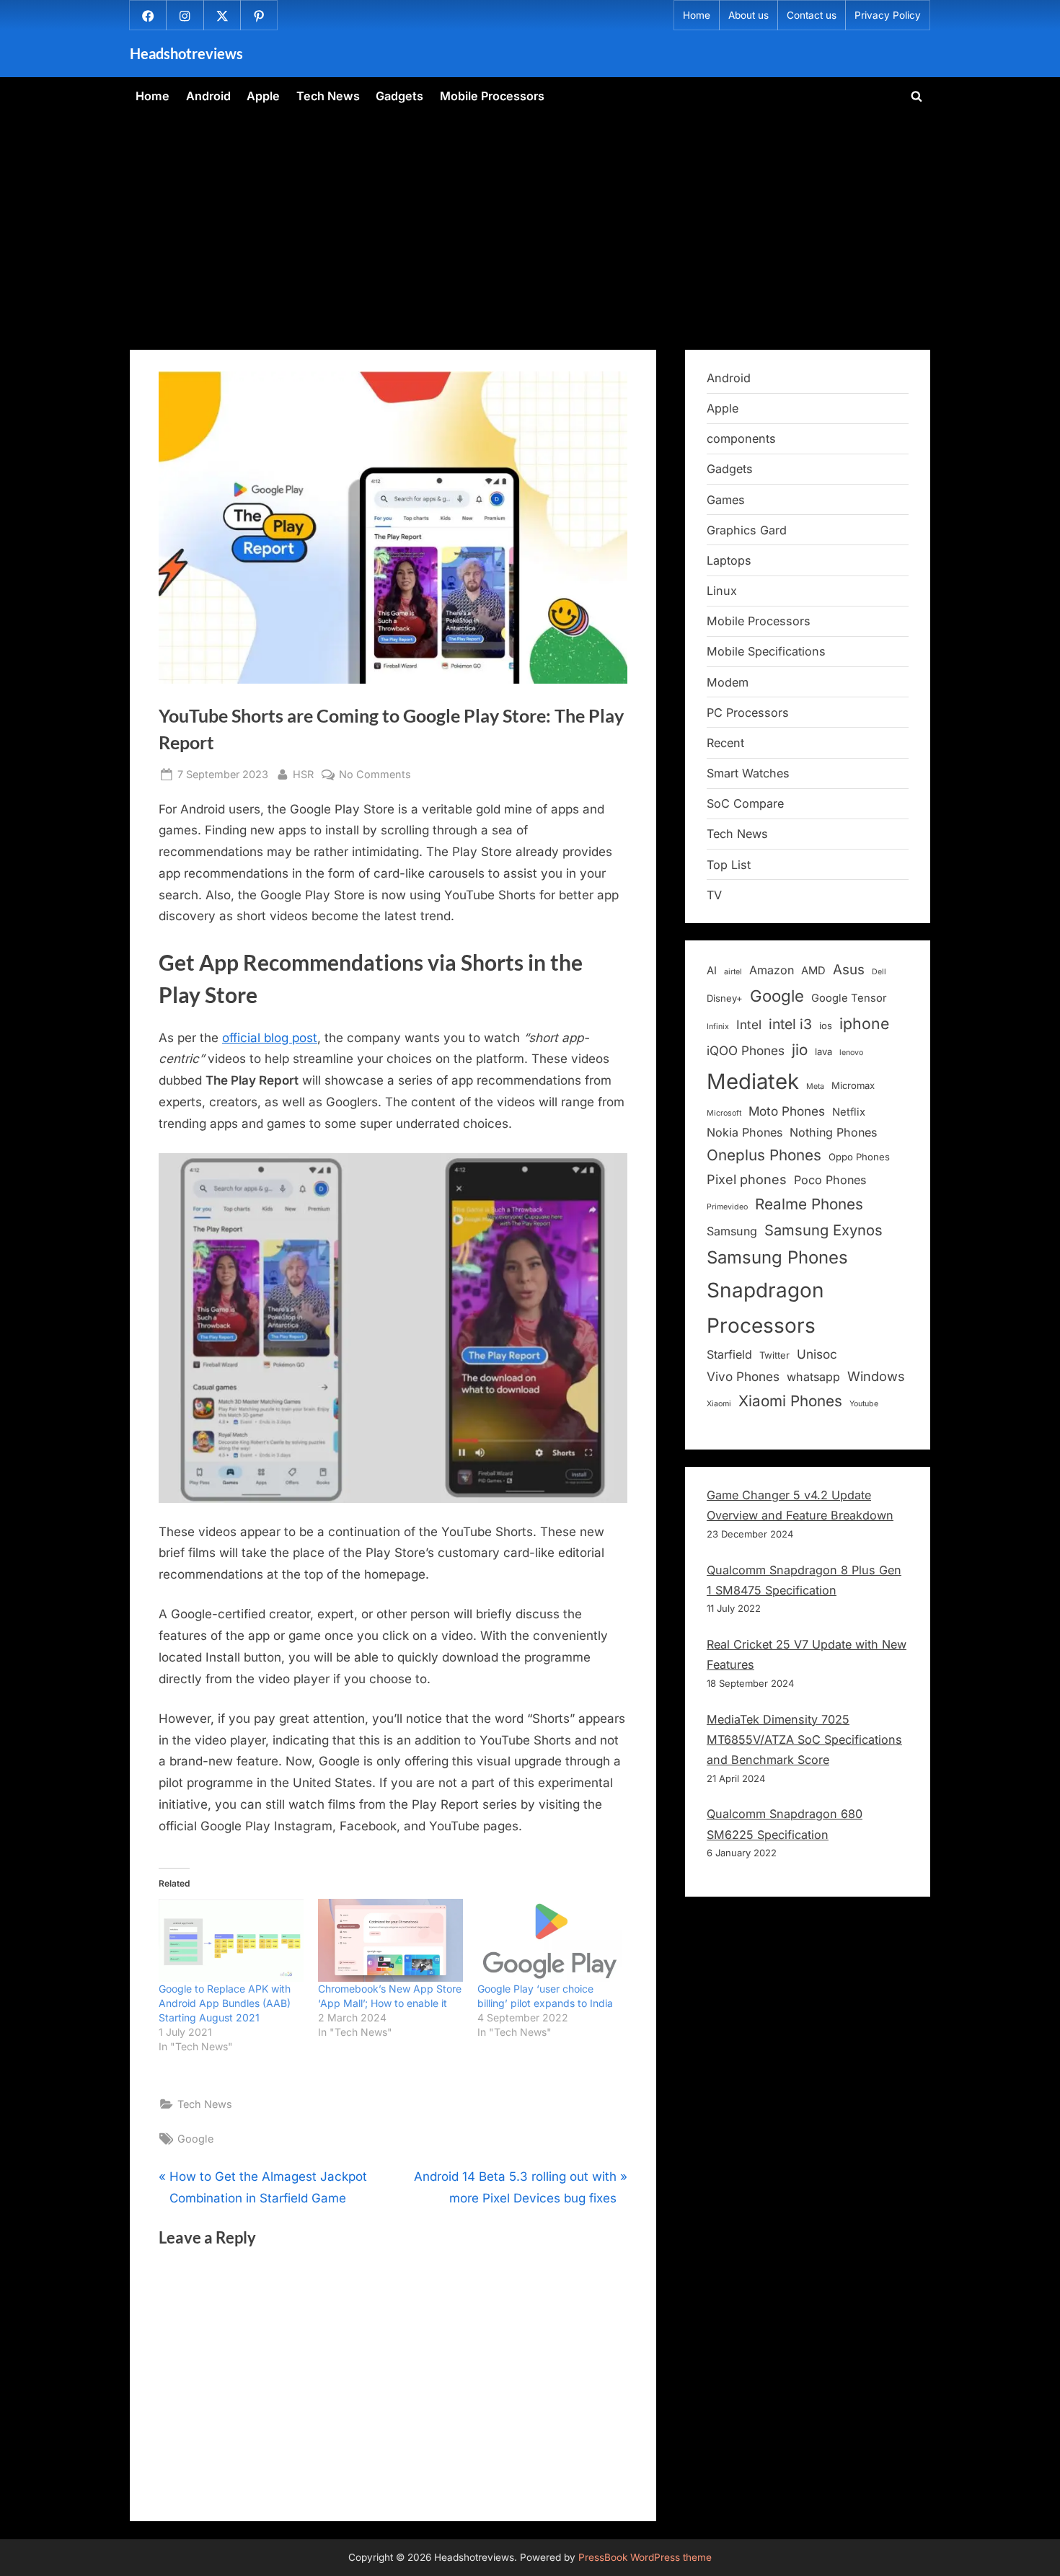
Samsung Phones (777, 1257)
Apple (263, 96)
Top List (729, 865)
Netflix (849, 1112)
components (741, 438)
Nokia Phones (745, 1132)
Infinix (718, 1027)
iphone (864, 1023)
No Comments (375, 775)
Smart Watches (748, 773)
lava (823, 1051)
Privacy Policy (888, 15)
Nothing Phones (833, 1132)
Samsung (732, 1231)
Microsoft (724, 1113)
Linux (722, 591)
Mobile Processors (492, 96)
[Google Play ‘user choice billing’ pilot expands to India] (550, 1940)
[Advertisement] (530, 223)
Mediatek (753, 1081)
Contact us (812, 15)
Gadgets (399, 96)
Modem (728, 682)
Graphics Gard (747, 530)
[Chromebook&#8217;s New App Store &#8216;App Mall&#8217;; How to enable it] (390, 1940)
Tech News (328, 96)
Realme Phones (809, 1204)
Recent (725, 743)
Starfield (729, 1354)
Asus (849, 970)
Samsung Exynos (823, 1230)
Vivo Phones (743, 1376)
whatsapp (813, 1377)
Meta (815, 1086)
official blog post (270, 1038)
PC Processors (748, 713)
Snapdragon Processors (765, 1308)
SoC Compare (745, 803)
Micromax (853, 1085)
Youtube (864, 1404)
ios (826, 1025)
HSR (303, 774)
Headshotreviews (186, 53)
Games (726, 500)
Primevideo (727, 1207)
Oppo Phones (859, 1157)
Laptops (729, 560)
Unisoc (817, 1354)
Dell (879, 972)
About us (748, 15)
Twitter (774, 1355)
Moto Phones (787, 1111)
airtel (733, 972)
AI (712, 971)
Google (195, 2139)
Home (697, 15)
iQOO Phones (746, 1050)
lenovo (851, 1053)
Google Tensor (849, 998)
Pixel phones (747, 1179)
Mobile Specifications (766, 651)
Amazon (772, 970)
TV (714, 895)
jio (800, 1050)
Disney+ (725, 998)
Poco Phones (830, 1180)
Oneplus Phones (764, 1155)
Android (208, 96)
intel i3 (790, 1024)
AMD (813, 971)
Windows (876, 1376)
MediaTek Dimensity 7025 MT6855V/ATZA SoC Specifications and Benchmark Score (804, 1740)
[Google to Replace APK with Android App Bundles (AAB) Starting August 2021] (231, 1940)
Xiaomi (719, 1404)
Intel (749, 1024)
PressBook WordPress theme (645, 2557)
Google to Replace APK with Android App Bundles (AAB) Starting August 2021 (225, 2003)
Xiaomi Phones (790, 1401)
